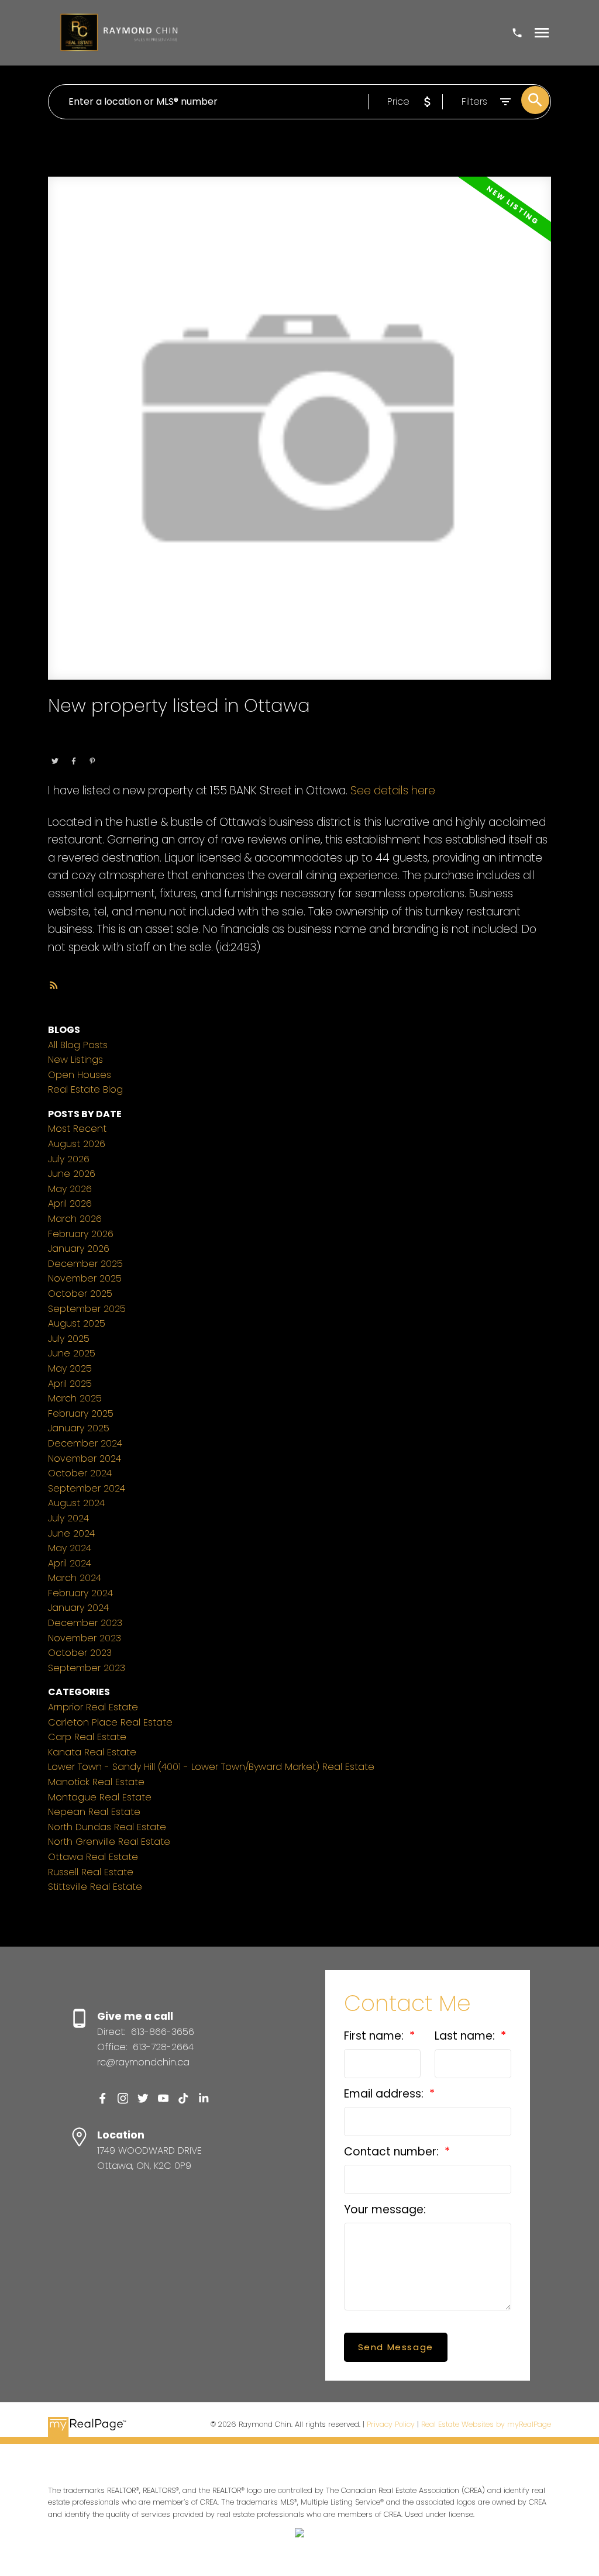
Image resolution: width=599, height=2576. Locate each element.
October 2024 (80, 1473)
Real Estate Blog (85, 1089)
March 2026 (75, 1219)
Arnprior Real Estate (93, 1707)
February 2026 (81, 1234)
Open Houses (80, 1075)
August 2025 (77, 1323)
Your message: (385, 2210)
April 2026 (70, 1203)
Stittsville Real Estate (95, 1887)
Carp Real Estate (87, 1737)
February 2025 (81, 1413)
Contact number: (393, 2152)
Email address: (385, 2094)
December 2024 (85, 1443)
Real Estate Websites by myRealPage (486, 2424)
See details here (393, 791)
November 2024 (85, 1459)
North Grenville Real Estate (109, 1842)
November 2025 (85, 1278)
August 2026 (77, 1144)
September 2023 (87, 1668)
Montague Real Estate (100, 1797)
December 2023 (85, 1623)
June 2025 (72, 1353)
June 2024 (71, 1533)
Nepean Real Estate (94, 1812)
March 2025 (75, 1398)
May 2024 (70, 1548)
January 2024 (78, 1608)
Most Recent (77, 1129)
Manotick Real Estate (96, 1782)
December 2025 (85, 1264)
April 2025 (70, 1384)
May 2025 (70, 1368)
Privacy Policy (391, 2424)
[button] (103, 2098)
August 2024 (76, 1503)
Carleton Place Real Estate (110, 1722)
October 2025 (80, 1294)
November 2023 (85, 1638)
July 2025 (69, 1339)
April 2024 (70, 1563)
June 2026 (72, 1174)
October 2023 (80, 1653)
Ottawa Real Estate (125, 745)
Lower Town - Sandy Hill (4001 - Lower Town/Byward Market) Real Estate (211, 1767)
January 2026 (79, 1249)
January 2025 (79, 1428)
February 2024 (80, 1593)
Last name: (466, 2036)
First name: (375, 2036)
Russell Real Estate (91, 1872)
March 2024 (75, 1578)
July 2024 (68, 1518)
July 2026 (69, 1159)
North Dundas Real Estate (107, 1827)
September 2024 (87, 1488)
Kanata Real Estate (92, 1752)
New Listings (75, 1060)
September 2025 (87, 1309)
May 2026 (70, 1189)
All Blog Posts (78, 1045)
